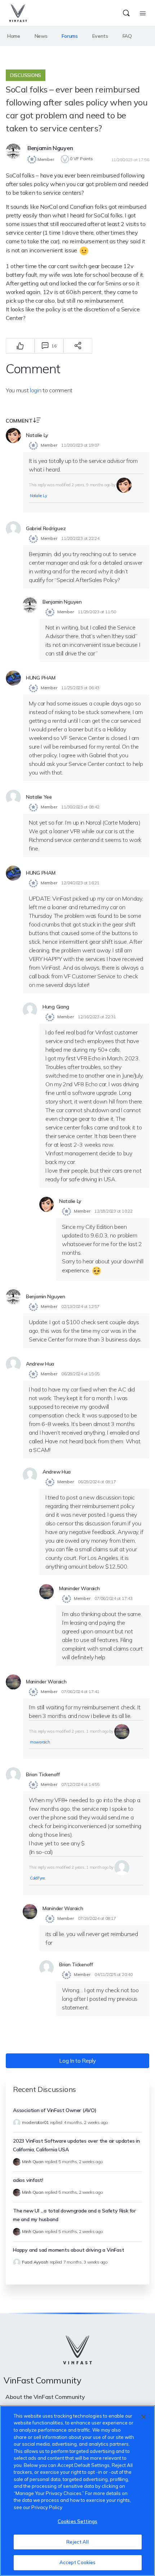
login (36, 390)
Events (100, 36)
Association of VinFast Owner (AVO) (55, 2110)
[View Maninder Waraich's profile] (46, 1592)
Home (14, 36)
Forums (70, 36)
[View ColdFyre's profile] (122, 1867)
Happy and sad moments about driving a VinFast (69, 2250)
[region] (77, 2491)
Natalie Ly (38, 496)
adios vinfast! (28, 2180)
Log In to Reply (77, 2061)
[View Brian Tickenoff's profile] (13, 1775)
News (41, 36)
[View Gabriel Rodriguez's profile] (13, 529)
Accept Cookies (78, 2562)
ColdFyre (37, 1878)
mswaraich (40, 1742)
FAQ (127, 36)
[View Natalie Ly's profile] (13, 436)
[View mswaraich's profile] (122, 1731)
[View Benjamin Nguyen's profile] (13, 151)
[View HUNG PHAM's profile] (13, 678)
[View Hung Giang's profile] (30, 1010)
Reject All (77, 2542)
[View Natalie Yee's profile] (13, 797)
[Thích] (20, 346)
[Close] (143, 2417)
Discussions (26, 75)
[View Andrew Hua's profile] (13, 1364)
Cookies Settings (77, 2521)
